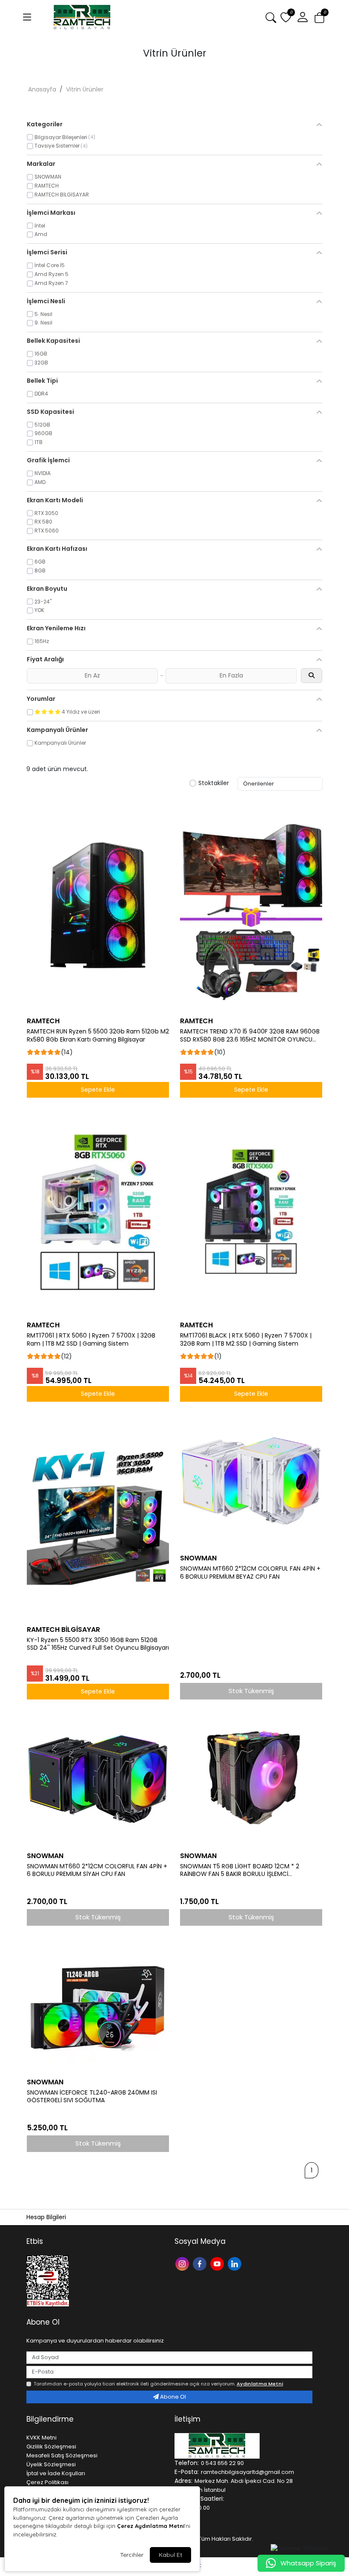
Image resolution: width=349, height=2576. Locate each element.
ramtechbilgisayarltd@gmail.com (247, 2472)
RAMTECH (43, 1021)
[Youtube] (218, 2263)
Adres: (183, 2481)
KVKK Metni (41, 2438)
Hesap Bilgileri (46, 2217)
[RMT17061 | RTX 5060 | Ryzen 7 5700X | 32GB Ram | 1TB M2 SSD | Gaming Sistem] (98, 1209)
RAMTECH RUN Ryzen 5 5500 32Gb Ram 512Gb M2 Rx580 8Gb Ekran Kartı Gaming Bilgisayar (98, 1036)
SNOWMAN (198, 1558)
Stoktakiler (214, 783)
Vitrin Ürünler (85, 89)
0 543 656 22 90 (222, 2463)
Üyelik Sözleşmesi (51, 2464)
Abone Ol (172, 2397)
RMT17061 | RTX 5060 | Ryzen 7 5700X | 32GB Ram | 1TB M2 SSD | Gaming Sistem (91, 1340)
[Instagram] (183, 2263)
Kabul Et (170, 2555)
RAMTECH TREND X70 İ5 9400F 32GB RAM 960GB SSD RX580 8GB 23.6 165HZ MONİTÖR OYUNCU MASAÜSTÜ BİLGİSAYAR (250, 1036)
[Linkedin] (236, 2263)
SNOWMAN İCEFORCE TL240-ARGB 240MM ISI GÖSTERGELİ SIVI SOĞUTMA (92, 2097)
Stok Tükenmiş (251, 1691)
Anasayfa (42, 89)
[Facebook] (201, 2263)
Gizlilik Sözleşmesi (51, 2446)
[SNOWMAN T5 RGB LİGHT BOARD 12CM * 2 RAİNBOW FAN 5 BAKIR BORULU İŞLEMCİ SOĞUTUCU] (251, 1776)
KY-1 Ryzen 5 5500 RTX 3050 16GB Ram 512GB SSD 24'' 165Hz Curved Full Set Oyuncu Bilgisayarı (98, 1644)
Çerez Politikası (47, 2482)
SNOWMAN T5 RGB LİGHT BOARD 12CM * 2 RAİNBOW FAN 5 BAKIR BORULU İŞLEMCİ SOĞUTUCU (240, 1870)
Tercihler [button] (132, 2555)
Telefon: (187, 2463)
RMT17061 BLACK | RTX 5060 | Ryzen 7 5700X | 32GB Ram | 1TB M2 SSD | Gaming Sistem (246, 1340)
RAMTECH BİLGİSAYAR (63, 1630)
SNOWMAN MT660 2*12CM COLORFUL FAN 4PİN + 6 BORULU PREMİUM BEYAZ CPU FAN (250, 1573)
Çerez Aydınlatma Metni (151, 2526)
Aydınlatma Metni (260, 2384)
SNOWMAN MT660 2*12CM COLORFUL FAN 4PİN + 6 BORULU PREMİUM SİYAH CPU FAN (97, 1870)
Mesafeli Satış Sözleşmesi (62, 2455)
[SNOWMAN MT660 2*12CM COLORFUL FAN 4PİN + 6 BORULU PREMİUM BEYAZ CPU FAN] (251, 1478)
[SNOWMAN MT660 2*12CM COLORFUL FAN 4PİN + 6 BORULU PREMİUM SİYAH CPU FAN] (98, 1776)
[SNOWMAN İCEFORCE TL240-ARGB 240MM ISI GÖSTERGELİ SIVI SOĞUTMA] (98, 2002)
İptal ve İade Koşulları (56, 2473)
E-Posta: (187, 2472)
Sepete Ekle (98, 1090)
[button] (303, 17)
